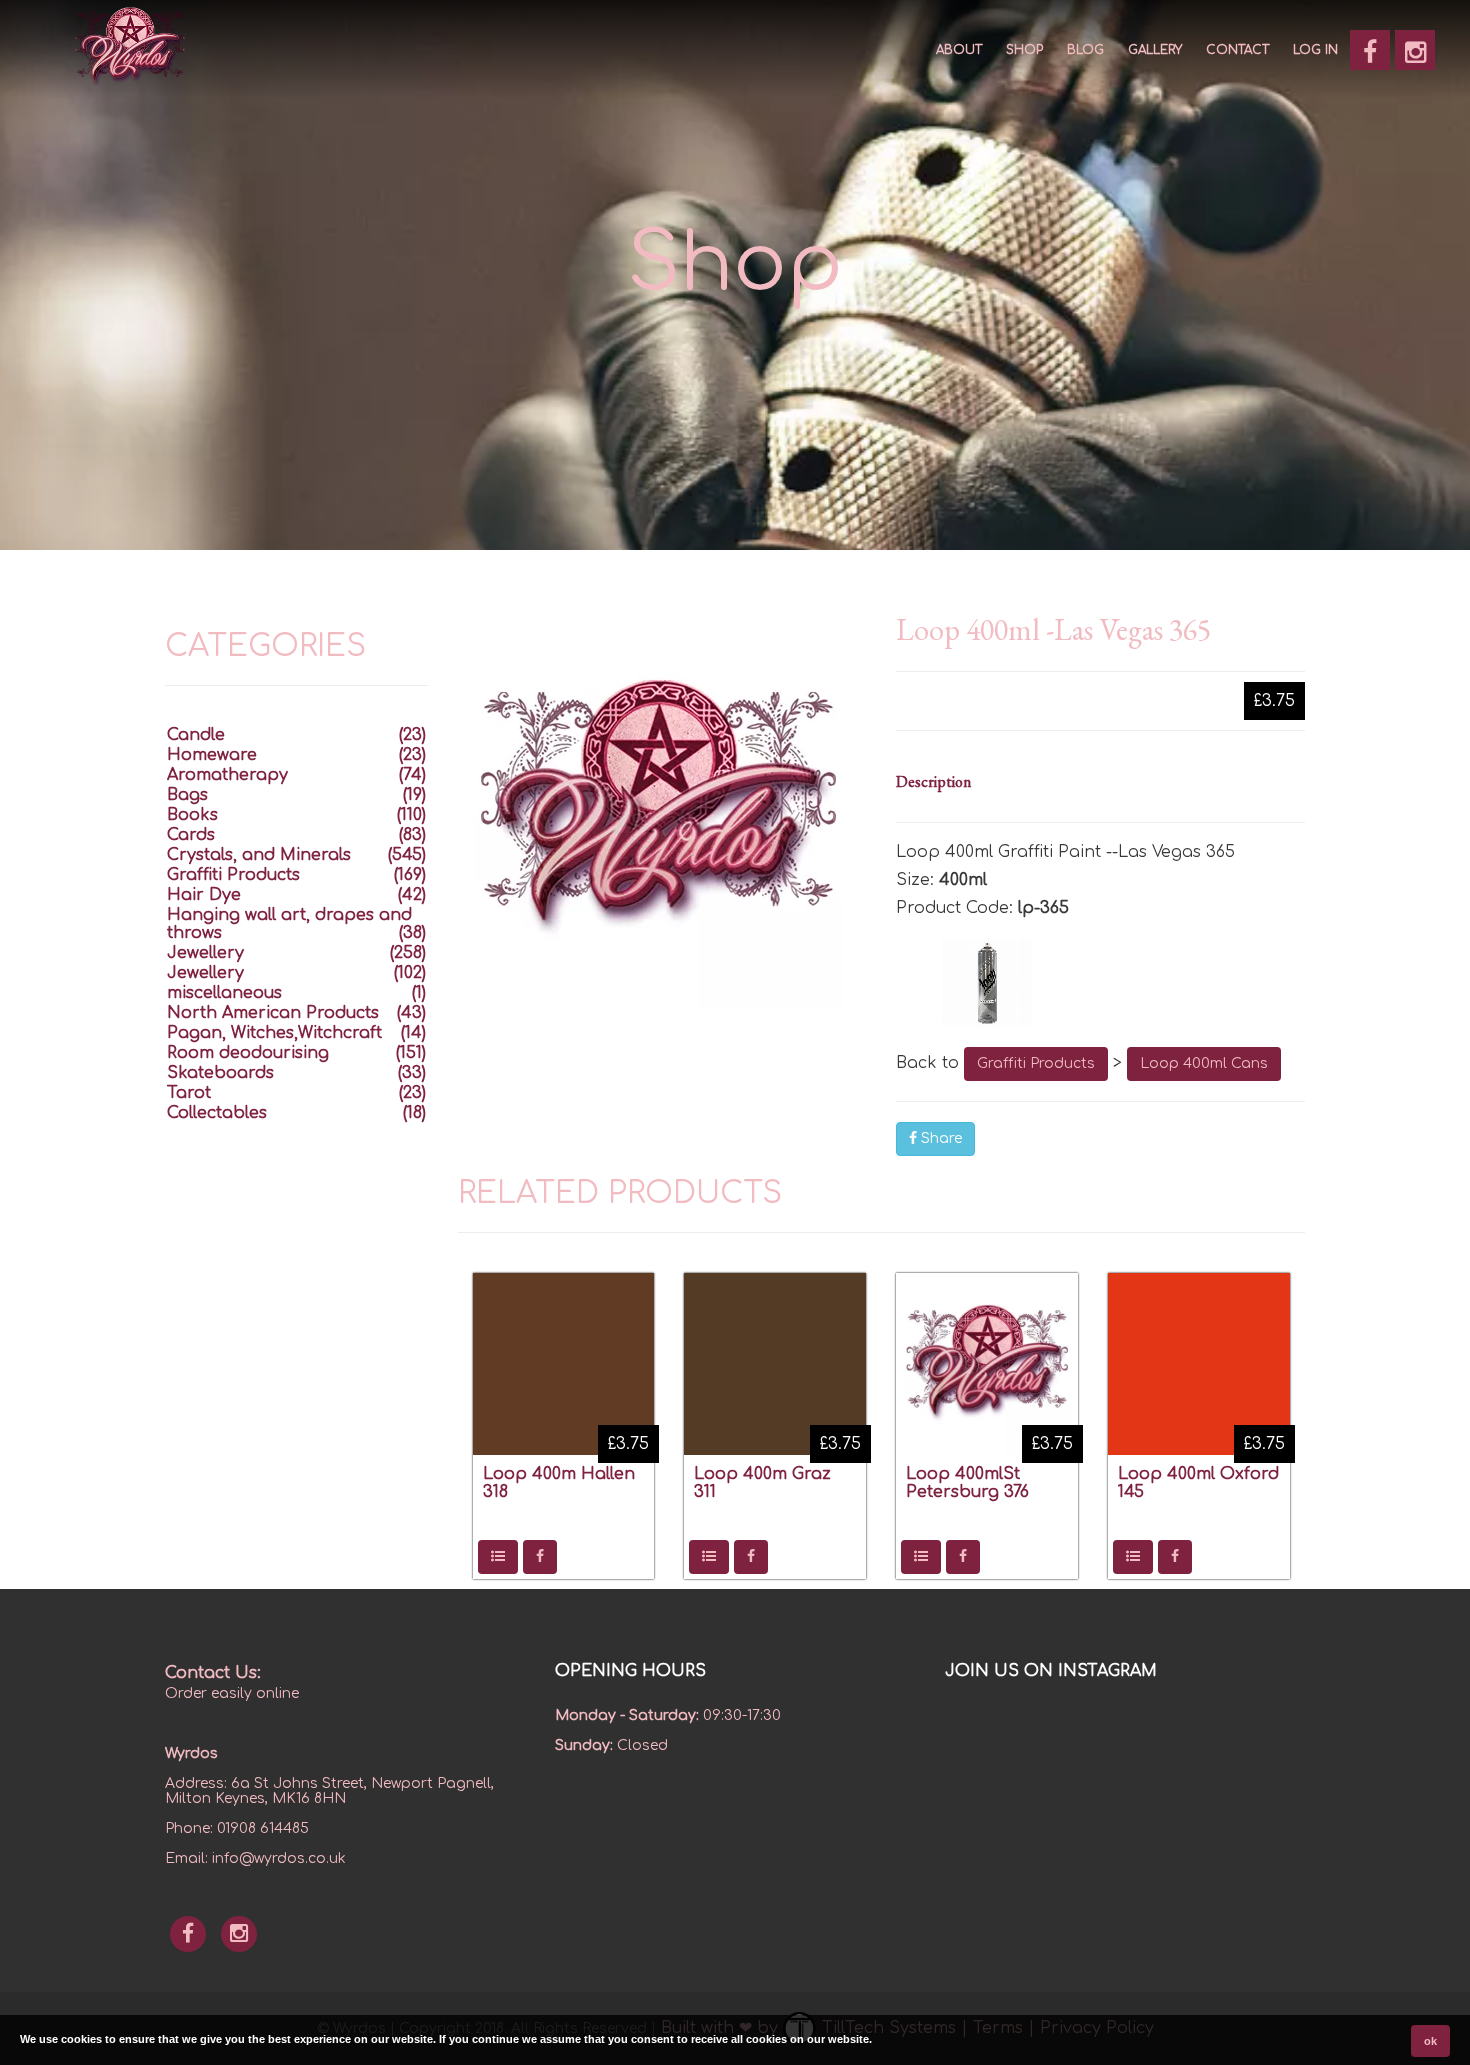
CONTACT (1237, 50)
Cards (191, 835)
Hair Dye (204, 895)
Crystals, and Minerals (259, 855)
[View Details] (498, 1557)
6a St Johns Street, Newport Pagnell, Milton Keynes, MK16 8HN (329, 1791)
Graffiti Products (1036, 1063)
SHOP (1024, 50)
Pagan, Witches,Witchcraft (274, 1033)
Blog (1085, 50)
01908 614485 (263, 1828)
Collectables (217, 1113)
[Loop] (1100, 982)
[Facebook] (1370, 50)
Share (939, 1138)
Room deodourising (248, 1053)
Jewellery (205, 953)
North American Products (273, 1013)
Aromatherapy (227, 775)
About (959, 50)
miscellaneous (224, 993)
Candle (196, 735)
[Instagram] (1415, 50)
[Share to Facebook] (540, 1557)
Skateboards (220, 1073)
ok (1430, 2041)
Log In (1315, 50)
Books (192, 815)
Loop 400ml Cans (1204, 1063)
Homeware (212, 755)
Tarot (189, 1093)
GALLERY (1155, 50)
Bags (187, 795)
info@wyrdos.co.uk (279, 1858)
